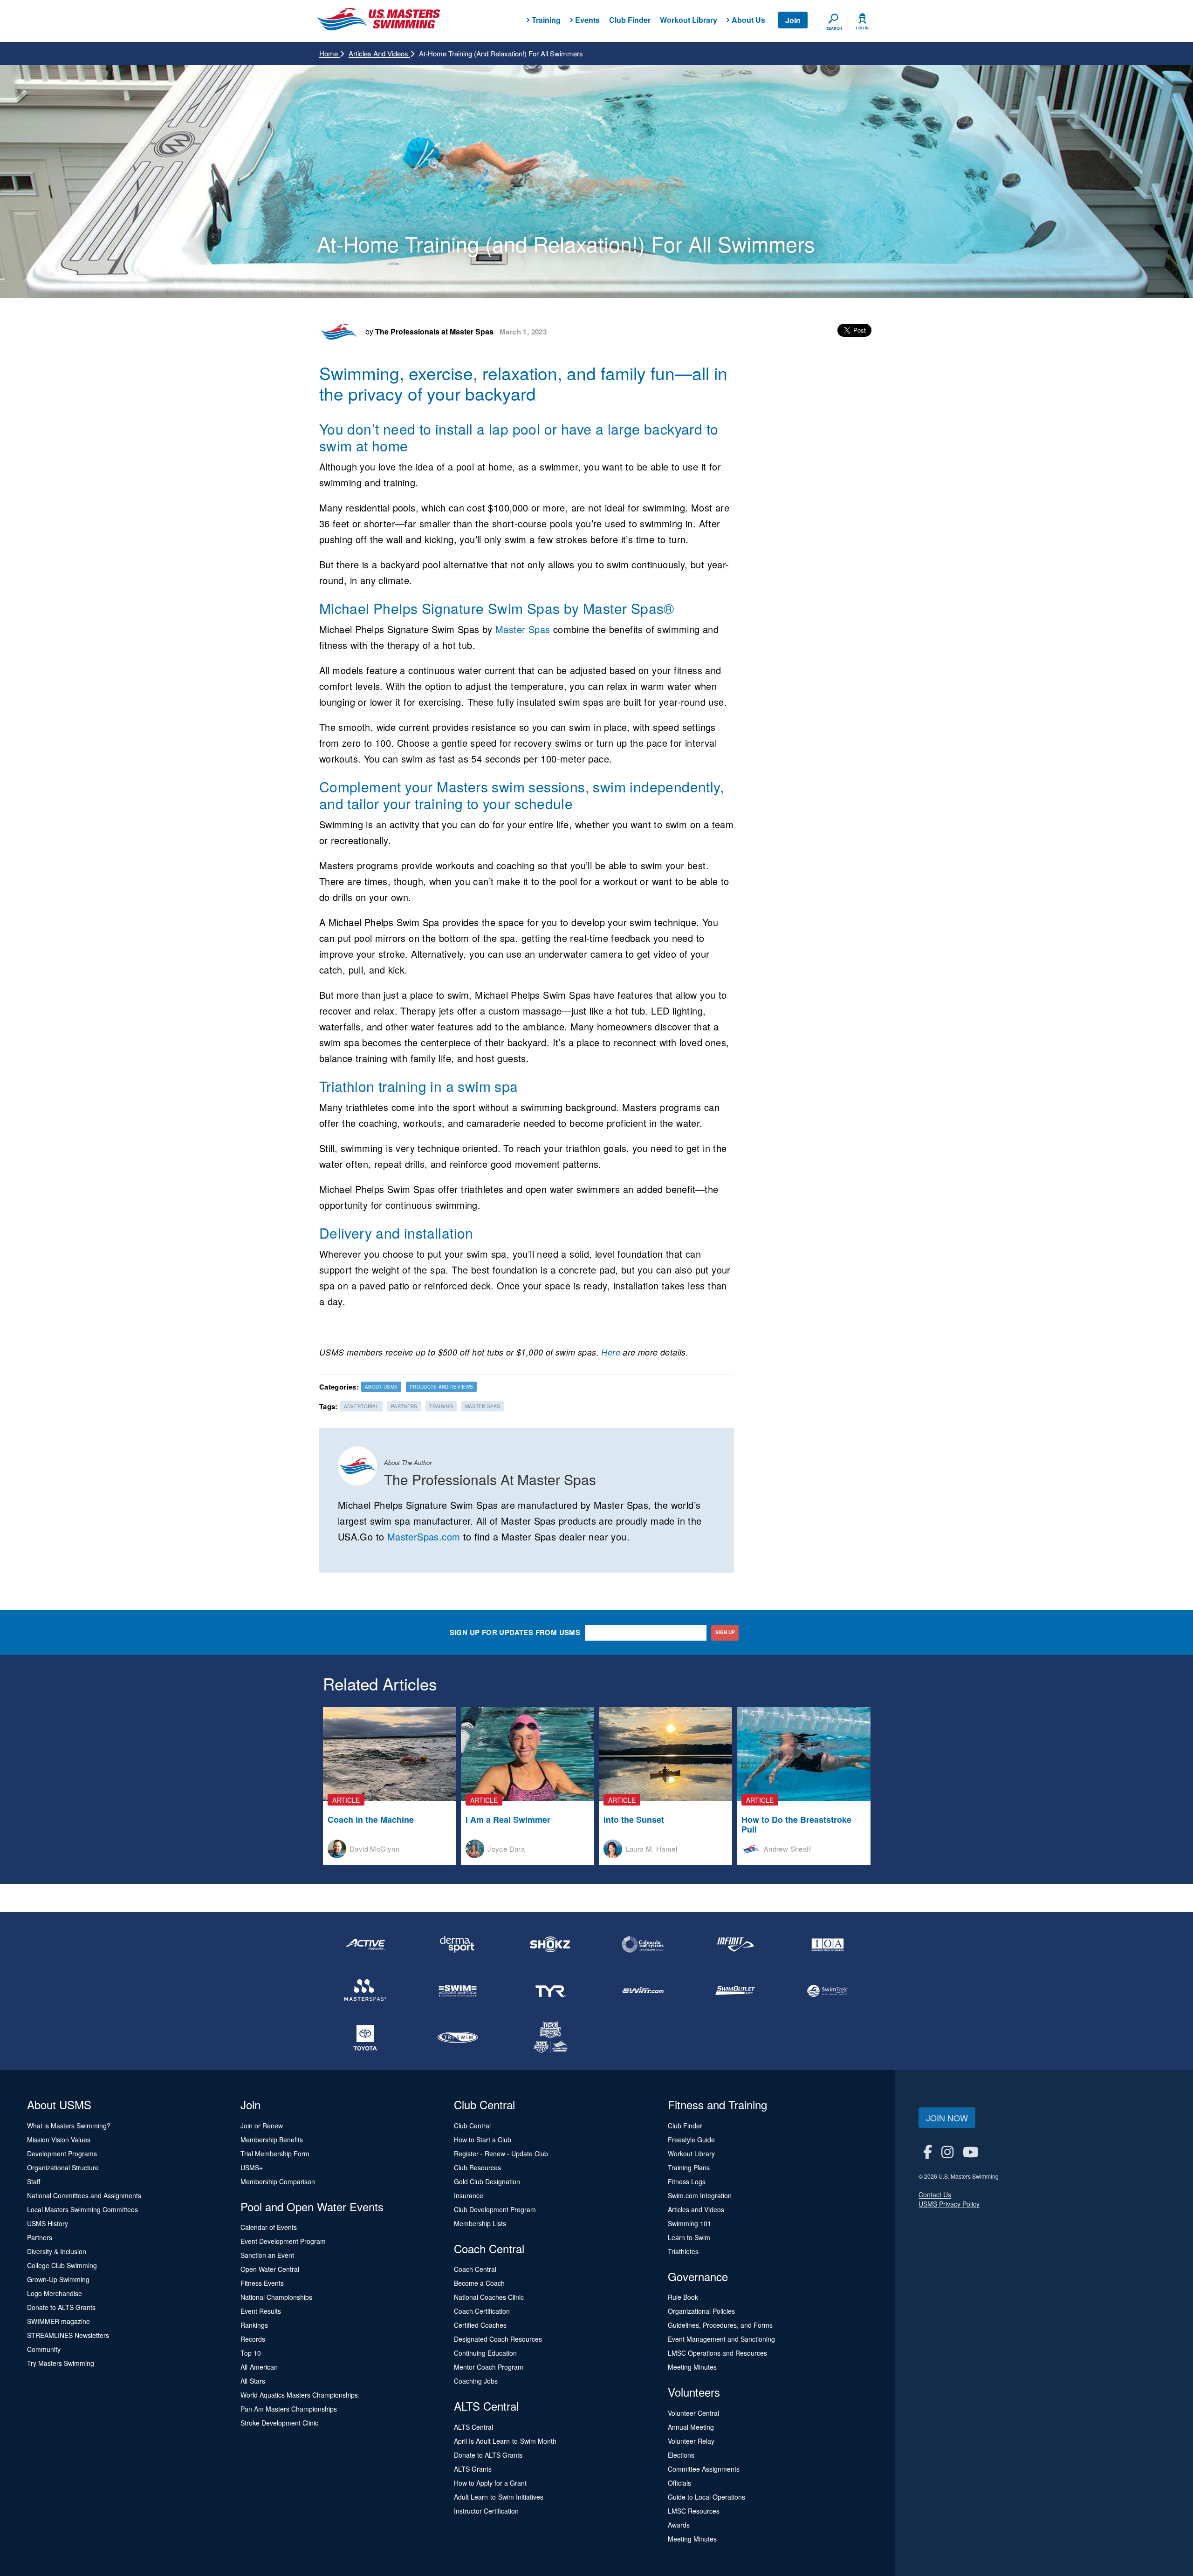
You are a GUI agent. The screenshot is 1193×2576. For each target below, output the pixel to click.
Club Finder (630, 20)
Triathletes (683, 2251)
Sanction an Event (267, 2255)
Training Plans (689, 2167)
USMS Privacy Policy (949, 2204)
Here (611, 1352)
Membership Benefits (272, 2140)
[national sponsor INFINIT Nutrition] (735, 1944)
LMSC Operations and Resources (717, 2353)
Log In (862, 28)
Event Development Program (283, 2241)
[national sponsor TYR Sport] (550, 1991)
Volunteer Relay (691, 2441)
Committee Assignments (704, 2469)
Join (793, 20)
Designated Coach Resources (498, 2339)
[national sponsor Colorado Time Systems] (643, 1944)
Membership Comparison (278, 2181)
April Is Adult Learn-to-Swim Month (505, 2441)
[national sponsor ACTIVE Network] (365, 1944)
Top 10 (251, 2353)
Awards (679, 2525)
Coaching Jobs (476, 2381)
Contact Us (935, 2194)
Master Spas (523, 629)
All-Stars (253, 2381)
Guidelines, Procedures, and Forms (720, 2325)
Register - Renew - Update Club (501, 2153)
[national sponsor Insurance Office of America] (828, 1944)
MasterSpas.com (424, 1537)
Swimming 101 (689, 2223)
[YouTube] (971, 2151)
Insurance (469, 2195)
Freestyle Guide (691, 2140)
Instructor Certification (486, 2511)
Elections (681, 2455)
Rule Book (683, 2297)
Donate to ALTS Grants (61, 2307)
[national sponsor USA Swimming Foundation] (550, 2038)
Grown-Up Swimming (58, 2279)
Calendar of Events (269, 2227)
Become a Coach (479, 2283)
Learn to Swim (689, 2237)
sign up (725, 1632)
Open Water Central (270, 2269)
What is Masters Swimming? (69, 2126)
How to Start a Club (483, 2140)
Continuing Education (485, 2353)
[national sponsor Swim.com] (643, 1991)
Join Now (947, 2118)
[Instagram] (947, 2151)
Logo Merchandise (55, 2293)
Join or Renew (262, 2126)
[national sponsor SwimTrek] (828, 1991)
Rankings (254, 2325)
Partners (40, 2237)
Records (253, 2339)
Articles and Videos (379, 53)
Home (329, 53)
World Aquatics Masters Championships (299, 2395)
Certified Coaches (480, 2325)
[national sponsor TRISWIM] (458, 2038)
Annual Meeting (691, 2427)
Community (44, 2349)
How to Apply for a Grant (490, 2483)
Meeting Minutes (692, 2367)
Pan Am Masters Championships (289, 2409)
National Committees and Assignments (84, 2195)
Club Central (472, 2126)
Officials (679, 2483)
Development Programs (62, 2153)
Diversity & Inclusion (57, 2251)
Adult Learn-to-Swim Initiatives (499, 2497)
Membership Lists (480, 2223)
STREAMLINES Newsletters (68, 2335)
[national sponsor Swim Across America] (458, 1991)
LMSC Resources (694, 2511)
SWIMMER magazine (58, 2321)
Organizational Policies (701, 2311)
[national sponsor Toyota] (365, 2038)
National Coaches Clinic (489, 2297)
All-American (259, 2367)
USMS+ (252, 2167)
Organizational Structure (63, 2167)
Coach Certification (482, 2311)
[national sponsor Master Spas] (365, 1991)
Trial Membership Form (275, 2153)
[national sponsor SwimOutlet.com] (735, 1991)
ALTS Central (473, 2427)
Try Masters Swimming (61, 2363)
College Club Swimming (62, 2265)
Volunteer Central (693, 2413)
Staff (34, 2181)
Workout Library (689, 20)
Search (834, 28)
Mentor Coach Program (489, 2367)
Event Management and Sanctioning (721, 2339)
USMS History (48, 2223)
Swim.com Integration (700, 2195)
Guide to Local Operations (706, 2497)
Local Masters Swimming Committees (82, 2209)
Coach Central (475, 2269)
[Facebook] (928, 2151)
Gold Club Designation (487, 2181)
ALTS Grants (473, 2469)
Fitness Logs (687, 2181)
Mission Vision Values (59, 2140)
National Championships (276, 2297)
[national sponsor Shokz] (550, 1944)
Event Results (261, 2311)
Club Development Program (495, 2209)
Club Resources (477, 2167)
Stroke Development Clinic (279, 2423)
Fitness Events (262, 2283)
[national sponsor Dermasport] (458, 1944)
